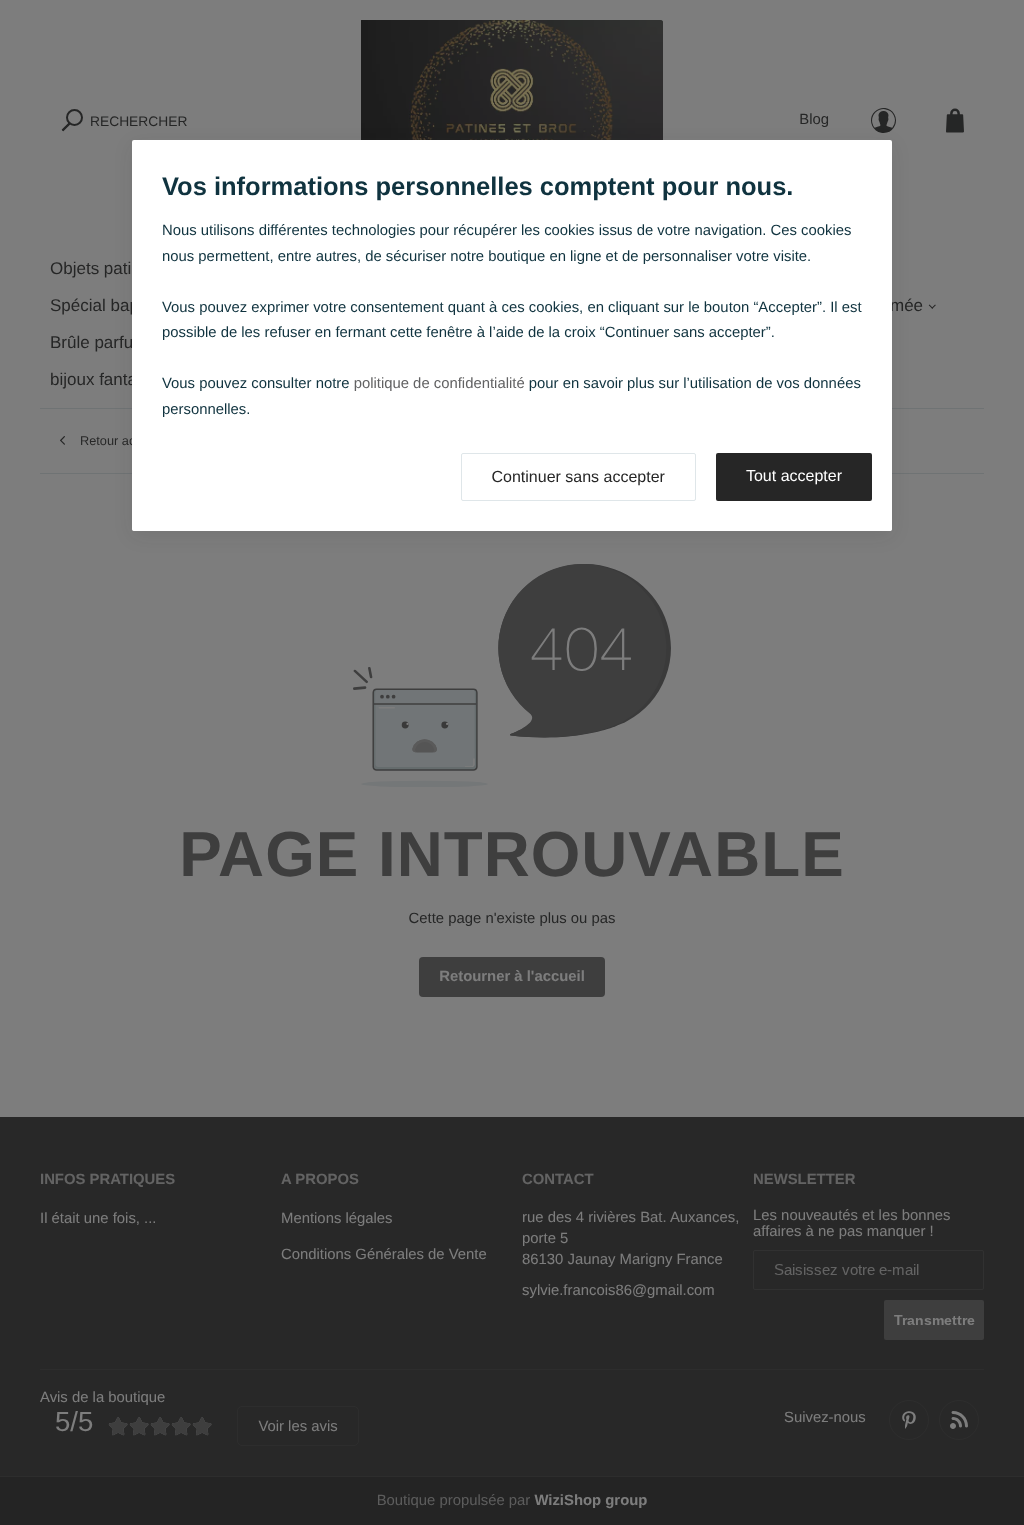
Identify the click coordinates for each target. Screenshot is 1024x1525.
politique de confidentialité (439, 384)
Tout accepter (794, 476)
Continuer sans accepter (578, 477)
